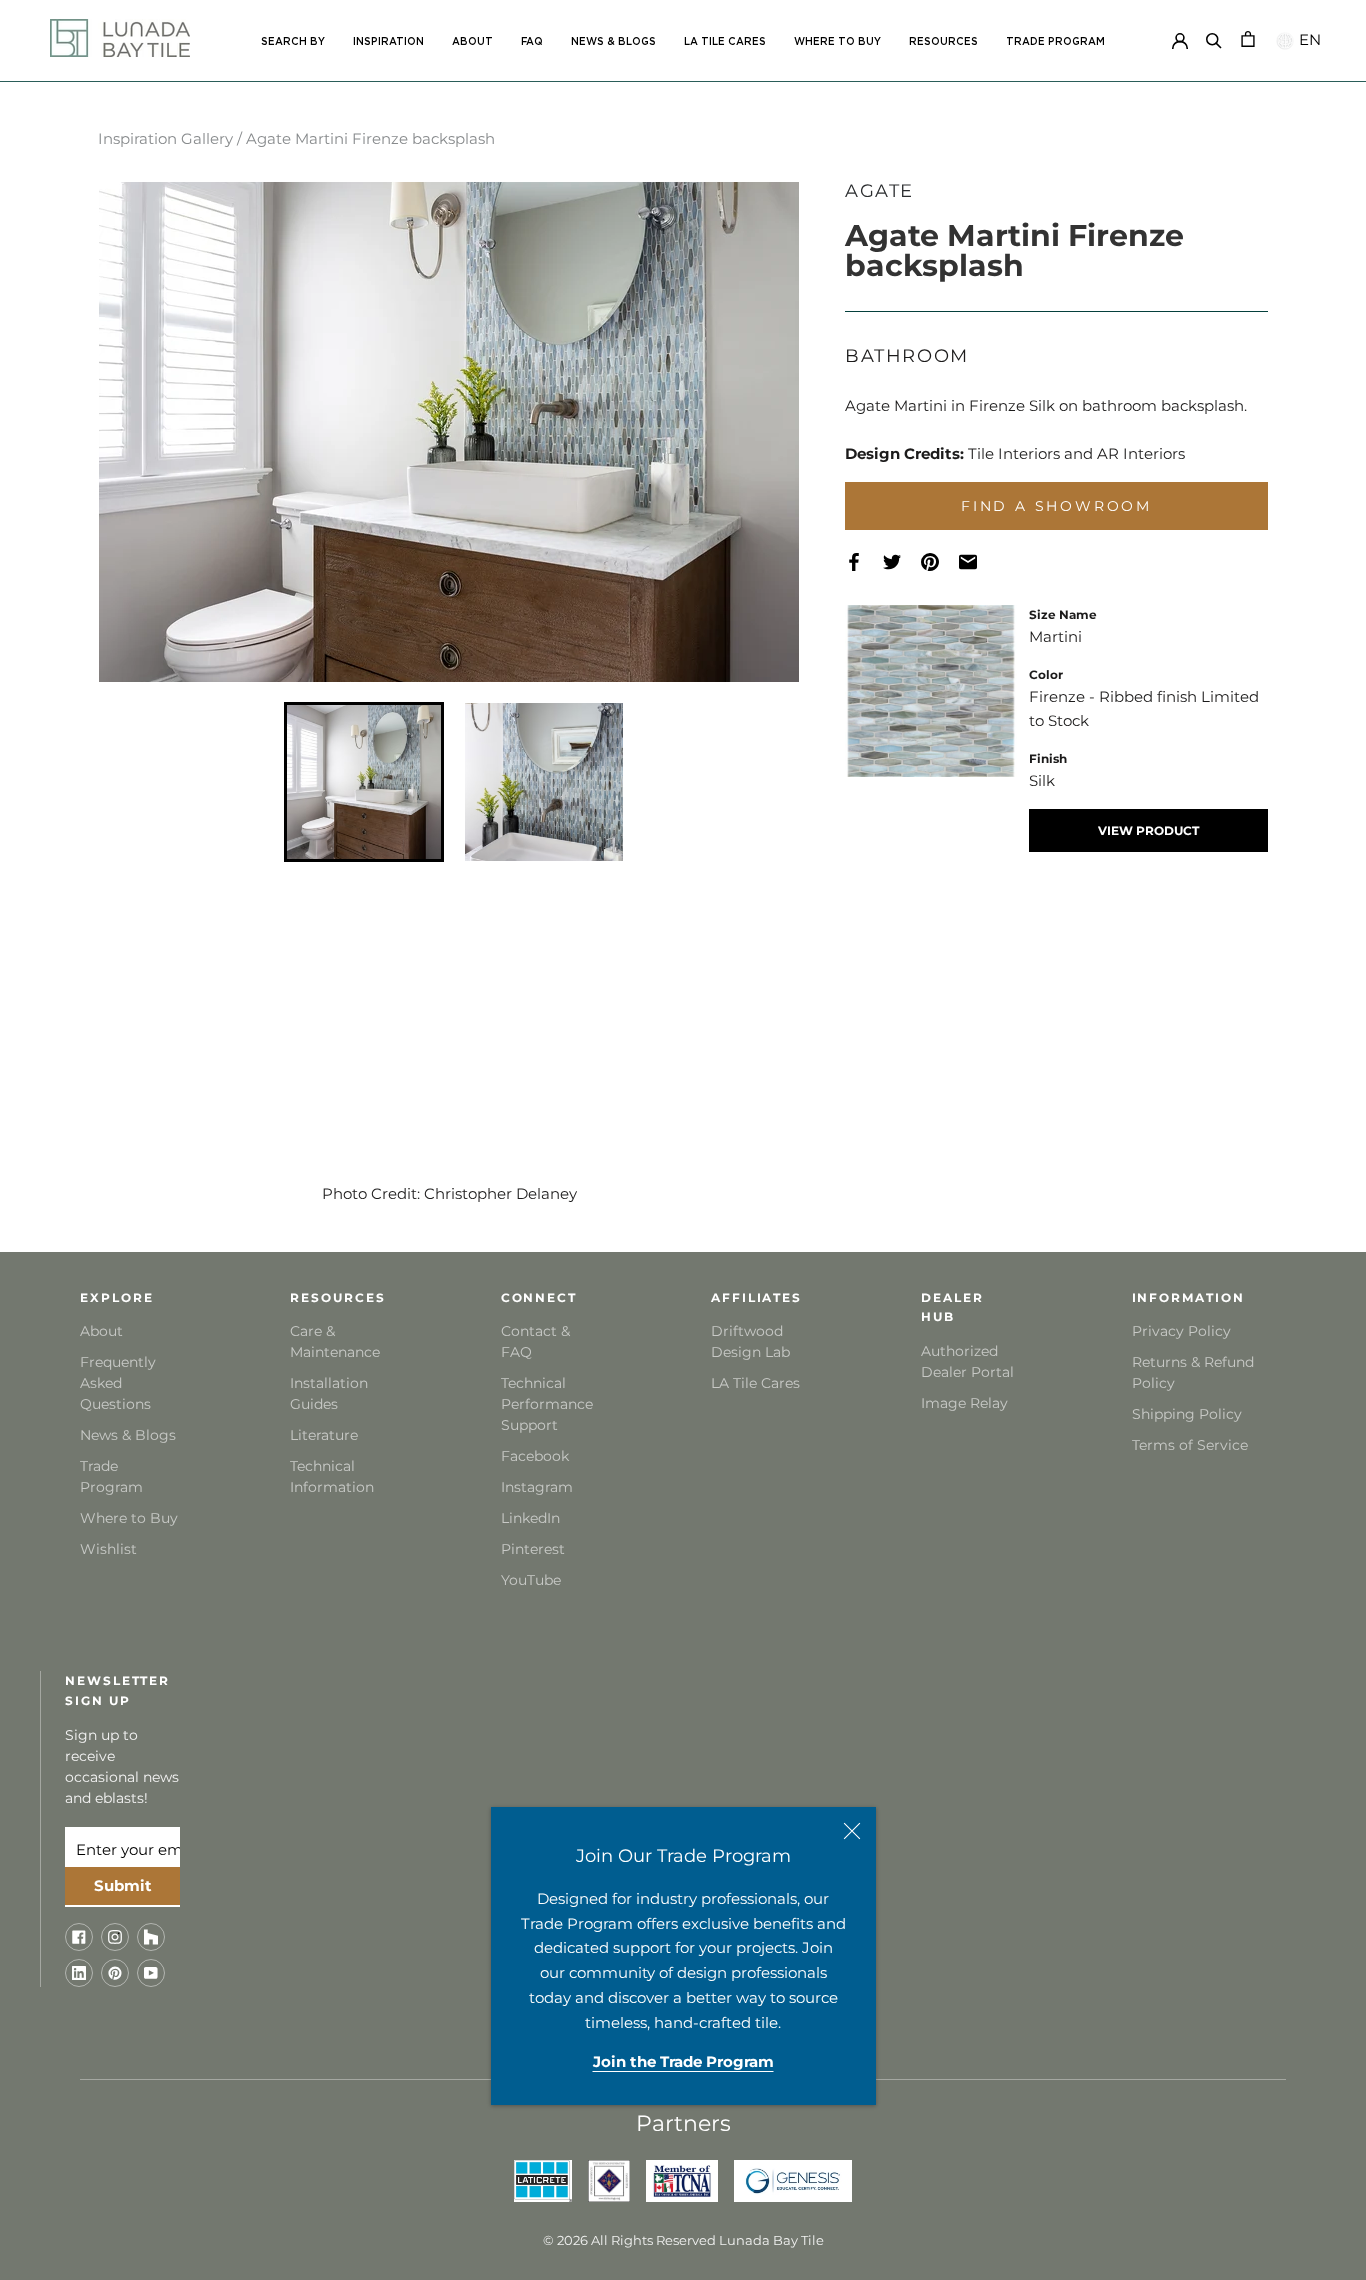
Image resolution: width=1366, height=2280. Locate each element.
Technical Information (332, 1476)
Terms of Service (1190, 1445)
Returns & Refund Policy (1193, 1372)
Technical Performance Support (547, 1404)
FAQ (532, 42)
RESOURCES (943, 42)
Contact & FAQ (535, 1341)
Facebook (535, 1456)
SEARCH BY (293, 42)
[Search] (1214, 37)
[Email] (978, 562)
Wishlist (108, 1549)
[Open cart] (1248, 37)
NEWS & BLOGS (613, 42)
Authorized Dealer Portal (967, 1361)
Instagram (537, 1487)
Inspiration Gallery (165, 138)
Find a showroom (1056, 506)
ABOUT (472, 42)
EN (1307, 39)
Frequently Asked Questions (118, 1383)
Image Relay (964, 1403)
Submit (123, 1885)
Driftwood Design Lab (750, 1341)
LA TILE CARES (725, 42)
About (101, 1331)
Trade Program (1055, 42)
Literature (324, 1435)
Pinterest (533, 1549)
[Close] (852, 1831)
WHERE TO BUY (837, 42)
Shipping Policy (1187, 1414)
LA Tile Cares (755, 1383)
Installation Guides (329, 1393)
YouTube (531, 1580)
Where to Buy (129, 1518)
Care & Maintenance (335, 1341)
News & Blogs (128, 1435)
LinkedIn (530, 1518)
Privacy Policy (1181, 1331)
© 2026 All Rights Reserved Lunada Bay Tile (683, 2240)
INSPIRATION (388, 42)
